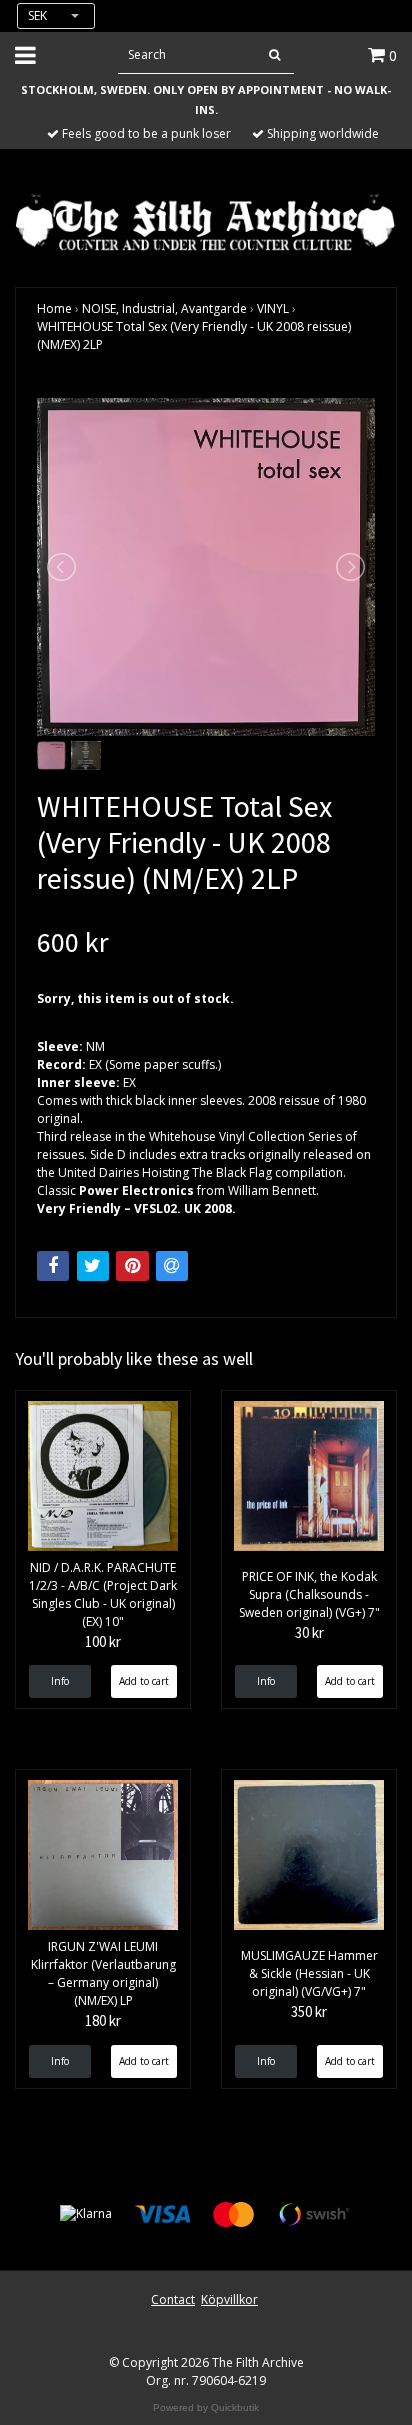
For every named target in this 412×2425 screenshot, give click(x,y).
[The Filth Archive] (206, 220)
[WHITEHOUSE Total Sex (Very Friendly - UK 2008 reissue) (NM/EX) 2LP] (206, 567)
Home (54, 308)
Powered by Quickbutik (206, 2407)
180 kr (103, 2020)
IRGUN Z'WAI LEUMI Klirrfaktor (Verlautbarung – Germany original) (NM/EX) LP (103, 1973)
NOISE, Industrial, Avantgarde (164, 308)
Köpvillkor (229, 2299)
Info (60, 1681)
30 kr (309, 1632)
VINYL (273, 308)
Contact (173, 2299)
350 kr (309, 2011)
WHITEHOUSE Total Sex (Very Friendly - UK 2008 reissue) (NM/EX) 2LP (194, 335)
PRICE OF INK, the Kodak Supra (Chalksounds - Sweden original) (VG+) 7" (309, 1594)
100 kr (103, 1641)
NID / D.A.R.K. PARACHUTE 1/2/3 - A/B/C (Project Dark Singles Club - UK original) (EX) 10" (103, 1594)
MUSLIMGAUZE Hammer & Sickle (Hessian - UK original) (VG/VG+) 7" (309, 1973)
